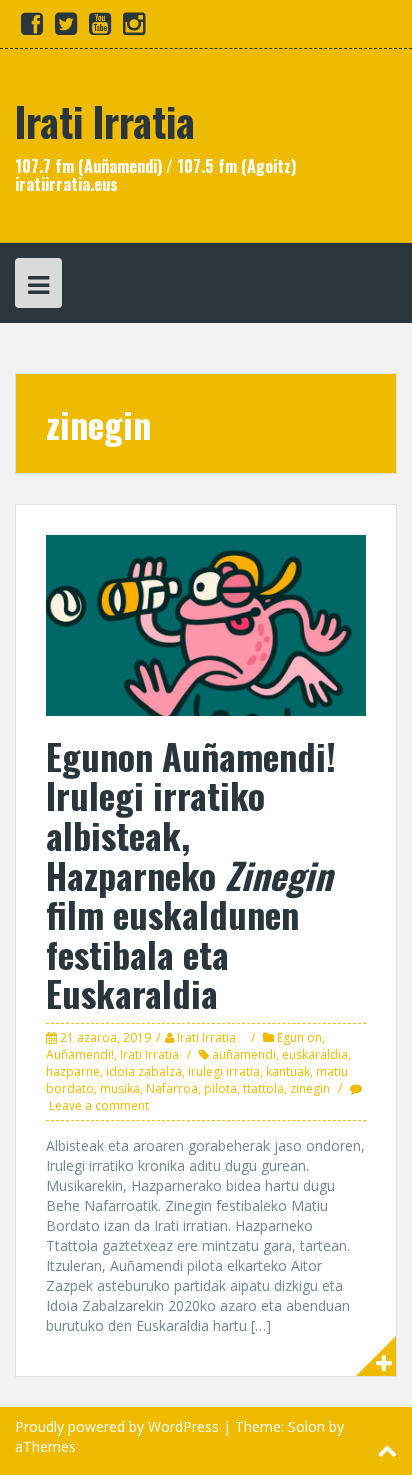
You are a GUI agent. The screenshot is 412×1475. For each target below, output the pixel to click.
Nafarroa (172, 1088)
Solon (306, 1426)
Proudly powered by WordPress (117, 1426)
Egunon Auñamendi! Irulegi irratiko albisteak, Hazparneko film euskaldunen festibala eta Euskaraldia (191, 874)
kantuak (288, 1071)
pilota (220, 1088)
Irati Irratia (105, 121)
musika (120, 1088)
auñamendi (244, 1054)
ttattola (263, 1088)
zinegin (310, 1088)
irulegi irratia (224, 1071)
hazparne (73, 1071)
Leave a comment (99, 1105)
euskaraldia (315, 1054)
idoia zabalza (144, 1071)
